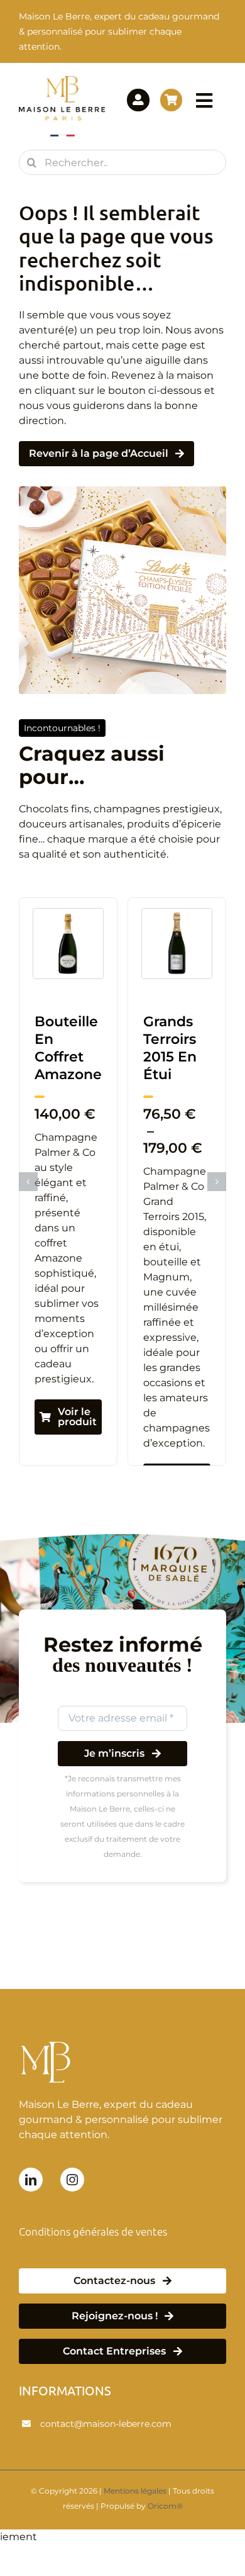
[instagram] (72, 2180)
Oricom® (165, 2506)
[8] (177, 913)
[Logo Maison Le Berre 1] (62, 80)
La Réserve (63, 1030)
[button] (28, 1182)
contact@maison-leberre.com (106, 2424)
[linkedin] (31, 2180)
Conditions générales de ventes (93, 2231)
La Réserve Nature (172, 1039)
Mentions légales (135, 2491)
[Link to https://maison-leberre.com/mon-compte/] (138, 100)
